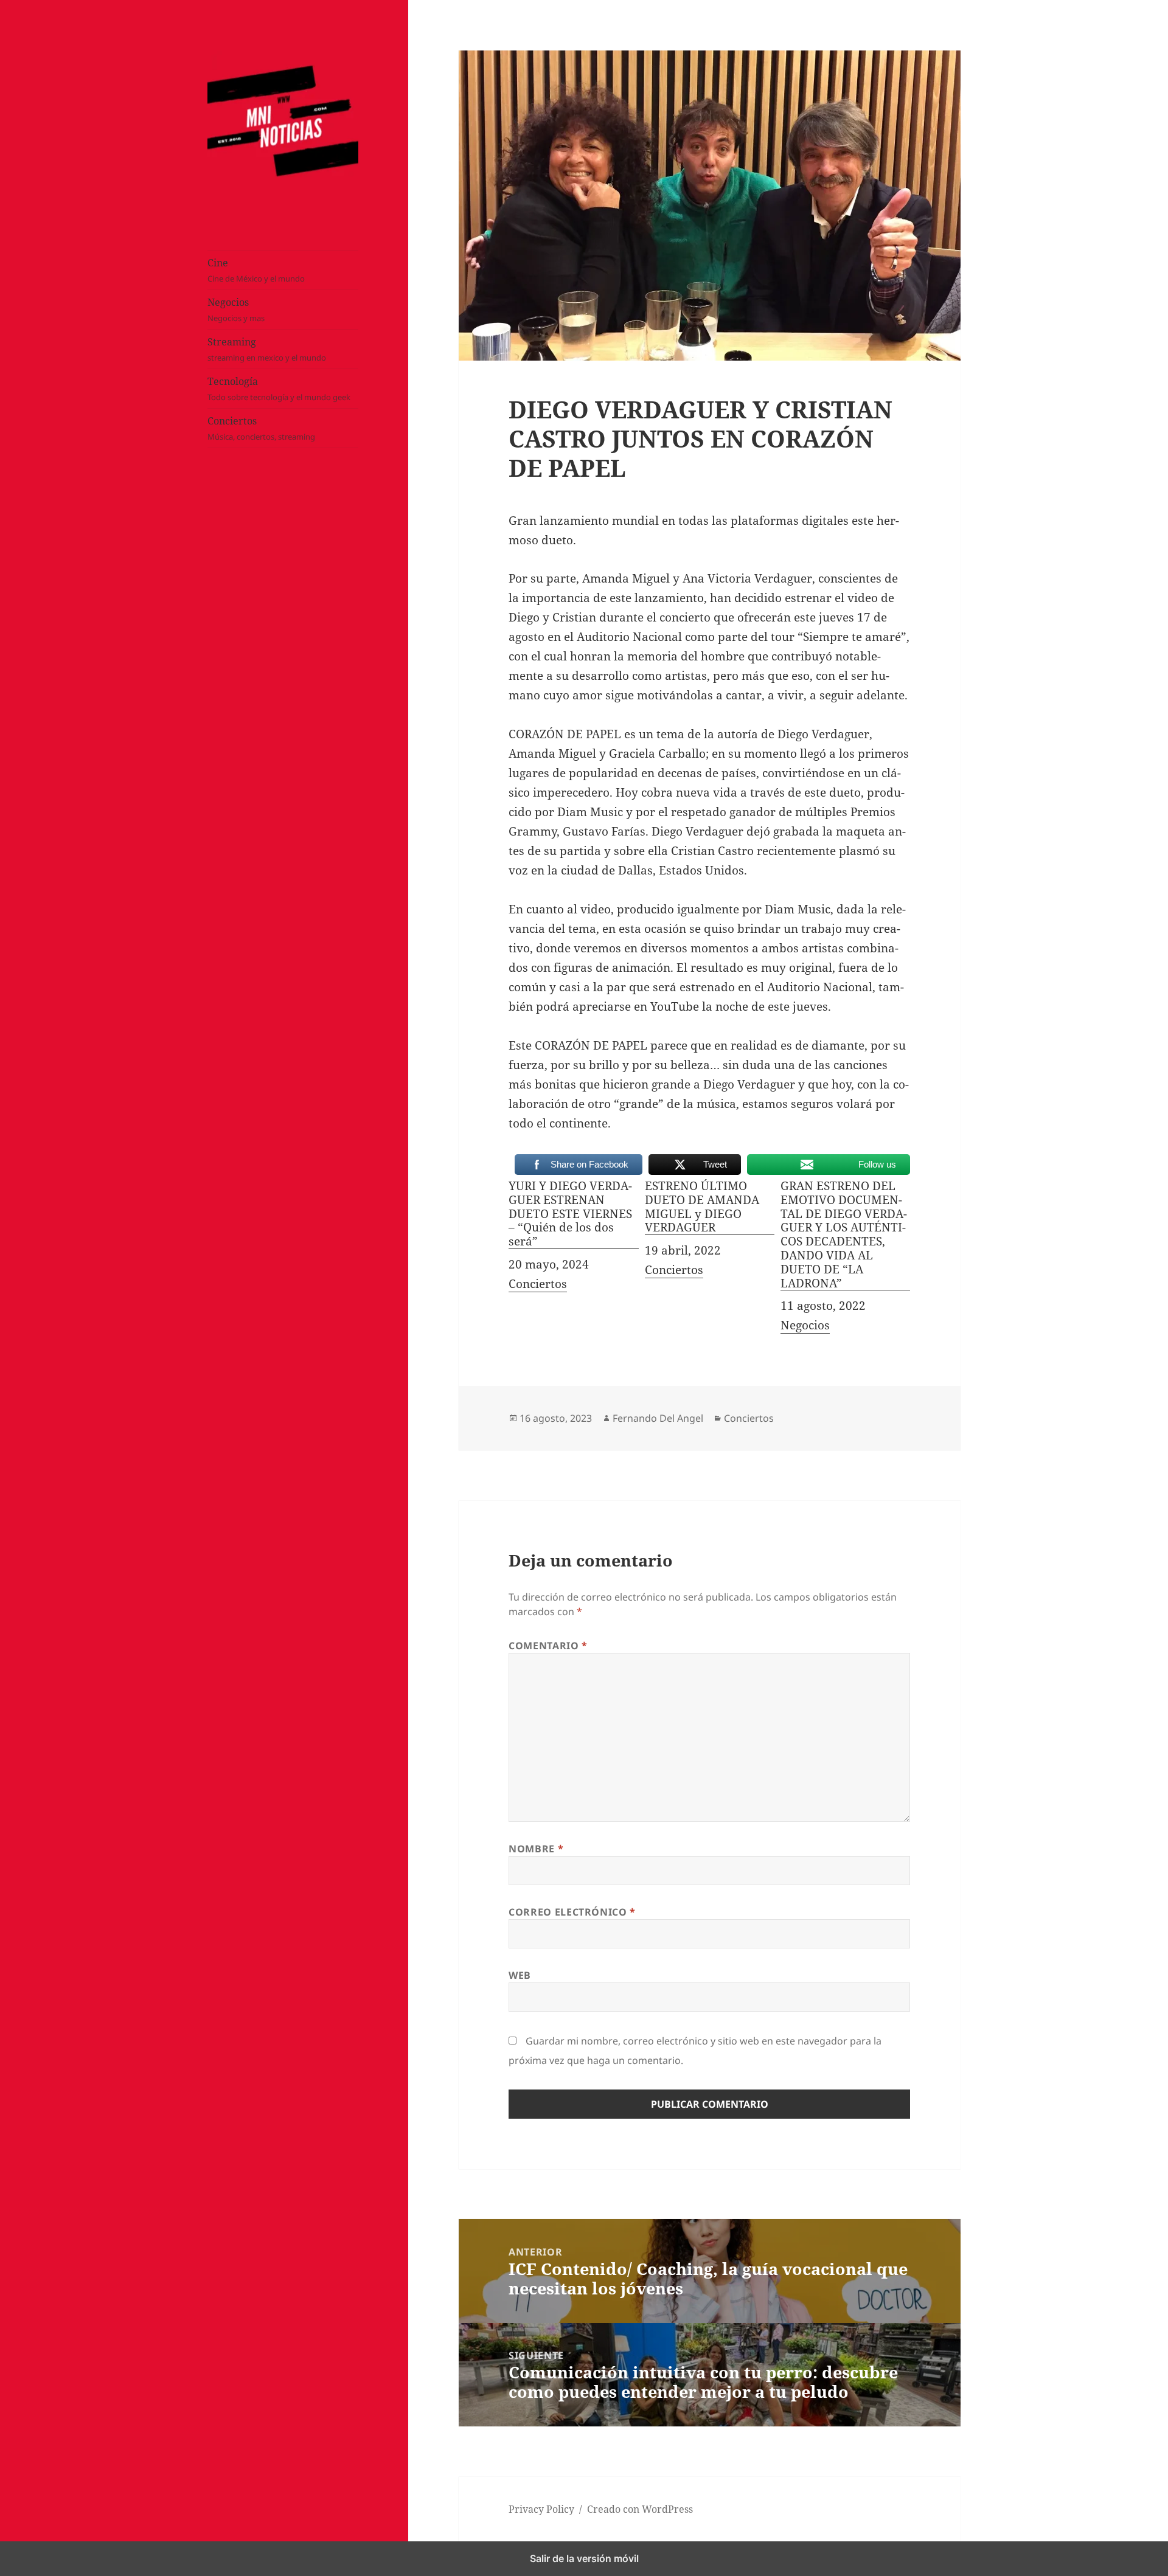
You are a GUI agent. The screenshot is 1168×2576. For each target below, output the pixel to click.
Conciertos (261, 429)
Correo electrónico (572, 1912)
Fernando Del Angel (658, 1418)
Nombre (536, 1849)
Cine (256, 271)
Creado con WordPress (640, 2509)
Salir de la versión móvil (584, 2558)
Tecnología (279, 389)
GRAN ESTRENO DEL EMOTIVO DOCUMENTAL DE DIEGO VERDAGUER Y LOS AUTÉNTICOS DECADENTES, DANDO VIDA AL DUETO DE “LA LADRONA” (844, 1235)
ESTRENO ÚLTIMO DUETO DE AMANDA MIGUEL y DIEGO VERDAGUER (702, 1207)
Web (520, 1975)
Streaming (267, 350)
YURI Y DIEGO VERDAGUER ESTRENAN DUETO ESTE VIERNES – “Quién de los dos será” (570, 1214)
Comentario (548, 1646)
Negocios (236, 310)
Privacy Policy (541, 2509)
